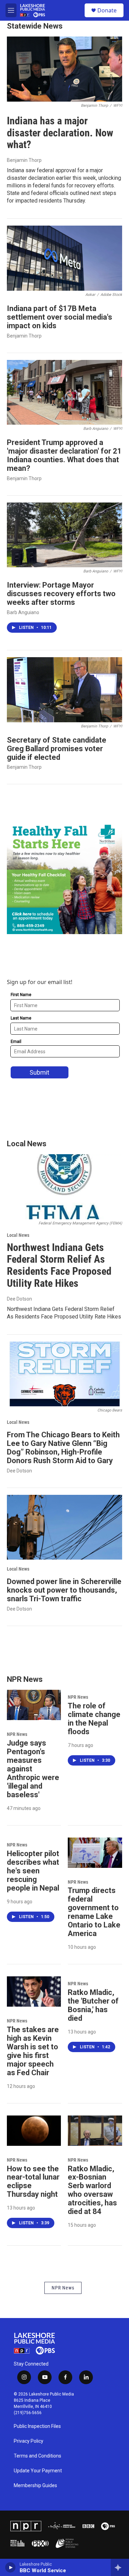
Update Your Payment (38, 2471)
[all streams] (120, 2567)
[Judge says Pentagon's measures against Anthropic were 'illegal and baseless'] (34, 1705)
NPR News (17, 1734)
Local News (18, 1235)
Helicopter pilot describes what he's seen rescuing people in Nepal (33, 1871)
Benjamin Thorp (24, 160)
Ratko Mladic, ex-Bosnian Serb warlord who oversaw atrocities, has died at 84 (92, 2190)
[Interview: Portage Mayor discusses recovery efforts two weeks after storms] (64, 535)
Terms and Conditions (37, 2456)
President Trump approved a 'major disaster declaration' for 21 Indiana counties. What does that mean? (64, 455)
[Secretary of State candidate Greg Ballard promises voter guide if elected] (64, 690)
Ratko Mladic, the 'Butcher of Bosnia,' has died (93, 2005)
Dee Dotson (19, 1299)
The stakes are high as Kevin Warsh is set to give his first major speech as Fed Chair (33, 2051)
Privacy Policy (29, 2441)
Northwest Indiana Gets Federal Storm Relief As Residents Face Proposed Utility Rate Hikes (59, 1265)
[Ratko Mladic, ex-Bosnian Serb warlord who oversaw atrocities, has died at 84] (95, 2131)
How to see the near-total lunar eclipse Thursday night (33, 2182)
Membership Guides (35, 2486)
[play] (10, 2567)
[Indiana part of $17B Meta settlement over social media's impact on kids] (64, 258)
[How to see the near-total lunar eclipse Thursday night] (34, 2131)
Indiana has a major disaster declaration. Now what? (60, 133)
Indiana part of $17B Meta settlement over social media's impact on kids (60, 317)
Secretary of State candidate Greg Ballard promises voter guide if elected (57, 749)
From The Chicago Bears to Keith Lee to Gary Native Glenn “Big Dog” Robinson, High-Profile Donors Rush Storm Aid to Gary (63, 1448)
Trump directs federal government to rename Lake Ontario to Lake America (94, 1912)
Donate (107, 10)
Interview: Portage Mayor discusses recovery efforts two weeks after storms (61, 594)
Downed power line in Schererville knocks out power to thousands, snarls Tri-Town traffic (64, 1590)
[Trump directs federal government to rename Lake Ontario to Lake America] (95, 1853)
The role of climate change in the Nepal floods (94, 1719)
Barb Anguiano (23, 612)
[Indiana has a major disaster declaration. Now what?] (64, 69)
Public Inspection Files (37, 2426)
